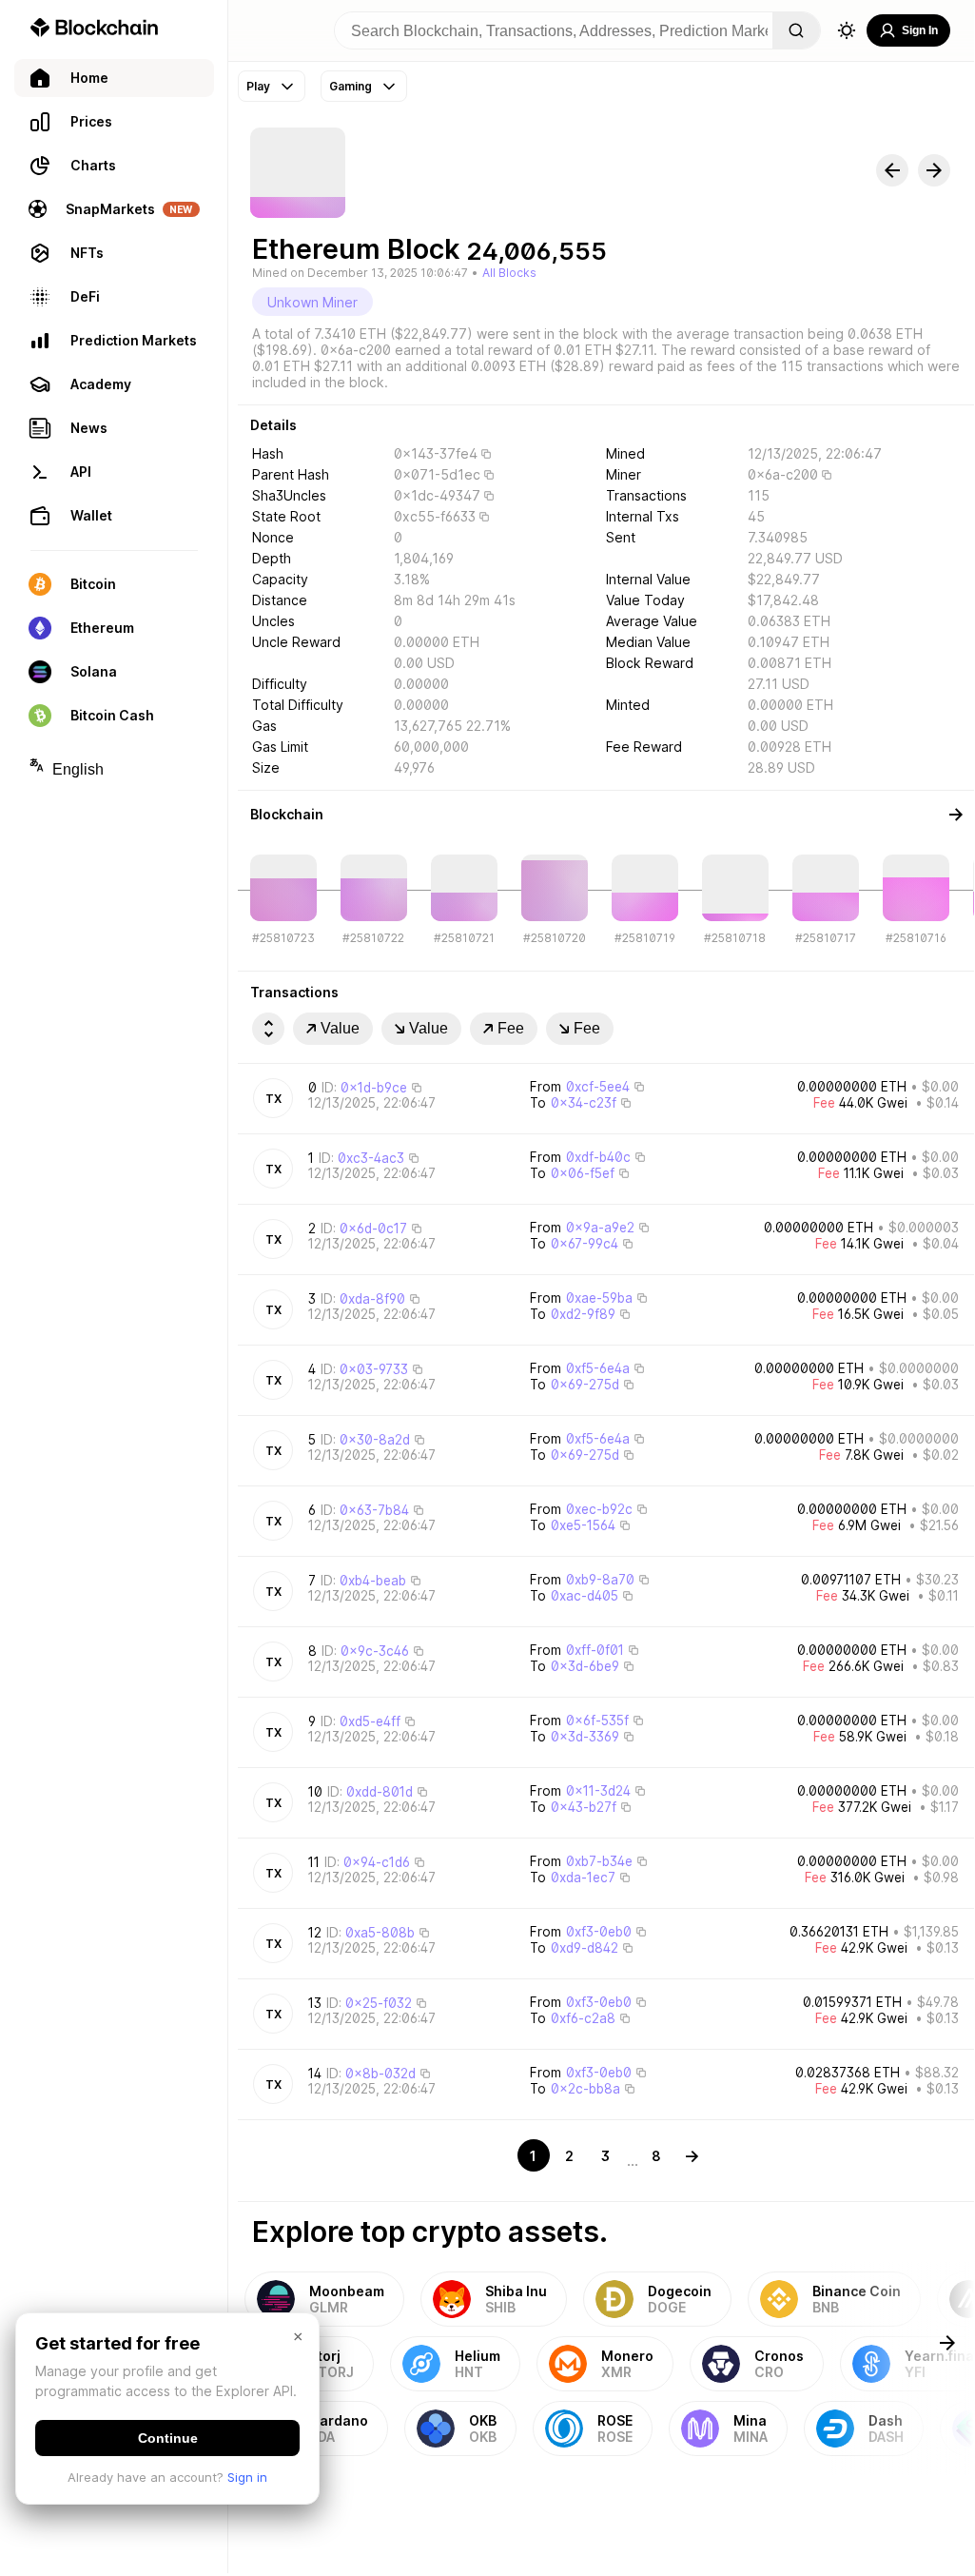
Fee (511, 1028)
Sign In (920, 30)
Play (258, 86)
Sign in (247, 2477)
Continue (168, 2438)
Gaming (351, 86)
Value (340, 1028)
